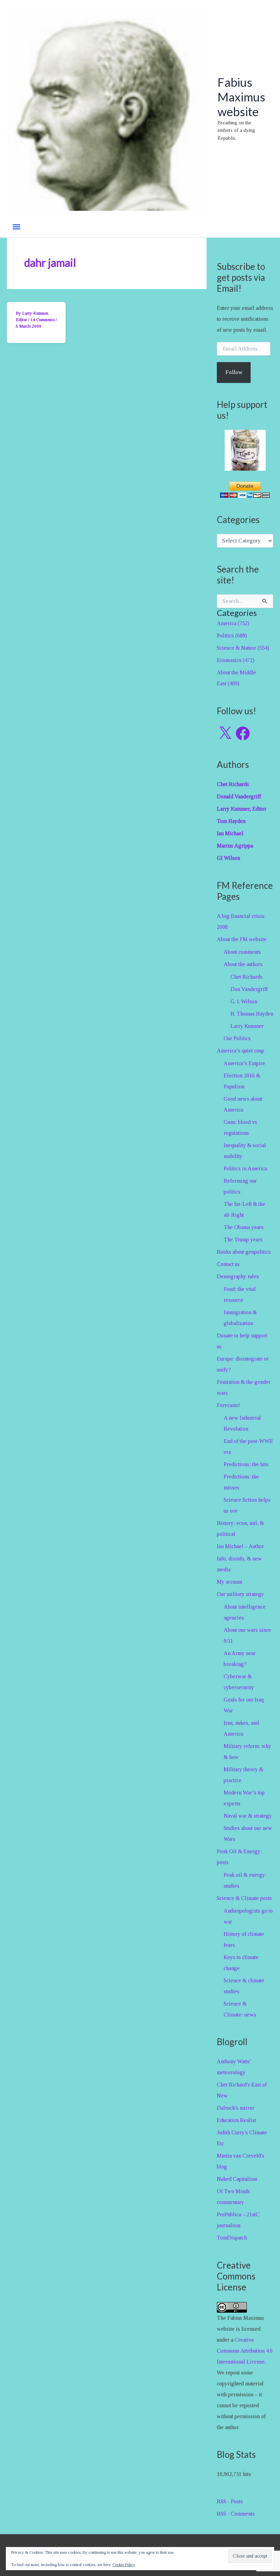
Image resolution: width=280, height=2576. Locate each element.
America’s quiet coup (241, 1051)
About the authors (243, 964)
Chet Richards (247, 977)
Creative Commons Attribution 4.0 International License (245, 2351)
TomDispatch (232, 2238)
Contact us (228, 1264)
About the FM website (242, 939)
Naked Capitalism (237, 2179)
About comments (242, 952)
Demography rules (238, 1276)
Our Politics (237, 1038)
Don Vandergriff (249, 989)
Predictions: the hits (246, 1464)
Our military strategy (240, 1594)
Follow (234, 372)
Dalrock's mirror (236, 2108)
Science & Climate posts (244, 1898)
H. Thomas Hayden (252, 1014)
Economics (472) (236, 660)
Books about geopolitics (244, 1252)
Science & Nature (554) (243, 648)
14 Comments (43, 320)
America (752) (233, 623)
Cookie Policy (124, 2565)
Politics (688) (232, 636)
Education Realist (236, 2120)
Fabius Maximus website (241, 97)
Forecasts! (228, 1405)
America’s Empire (244, 1063)
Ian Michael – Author (240, 1546)
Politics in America (245, 1168)
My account (229, 1582)
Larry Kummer (247, 1026)
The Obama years (244, 1227)
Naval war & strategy (248, 1816)
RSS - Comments (236, 2514)
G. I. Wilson (244, 1001)
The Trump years (243, 1239)
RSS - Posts (230, 2501)
